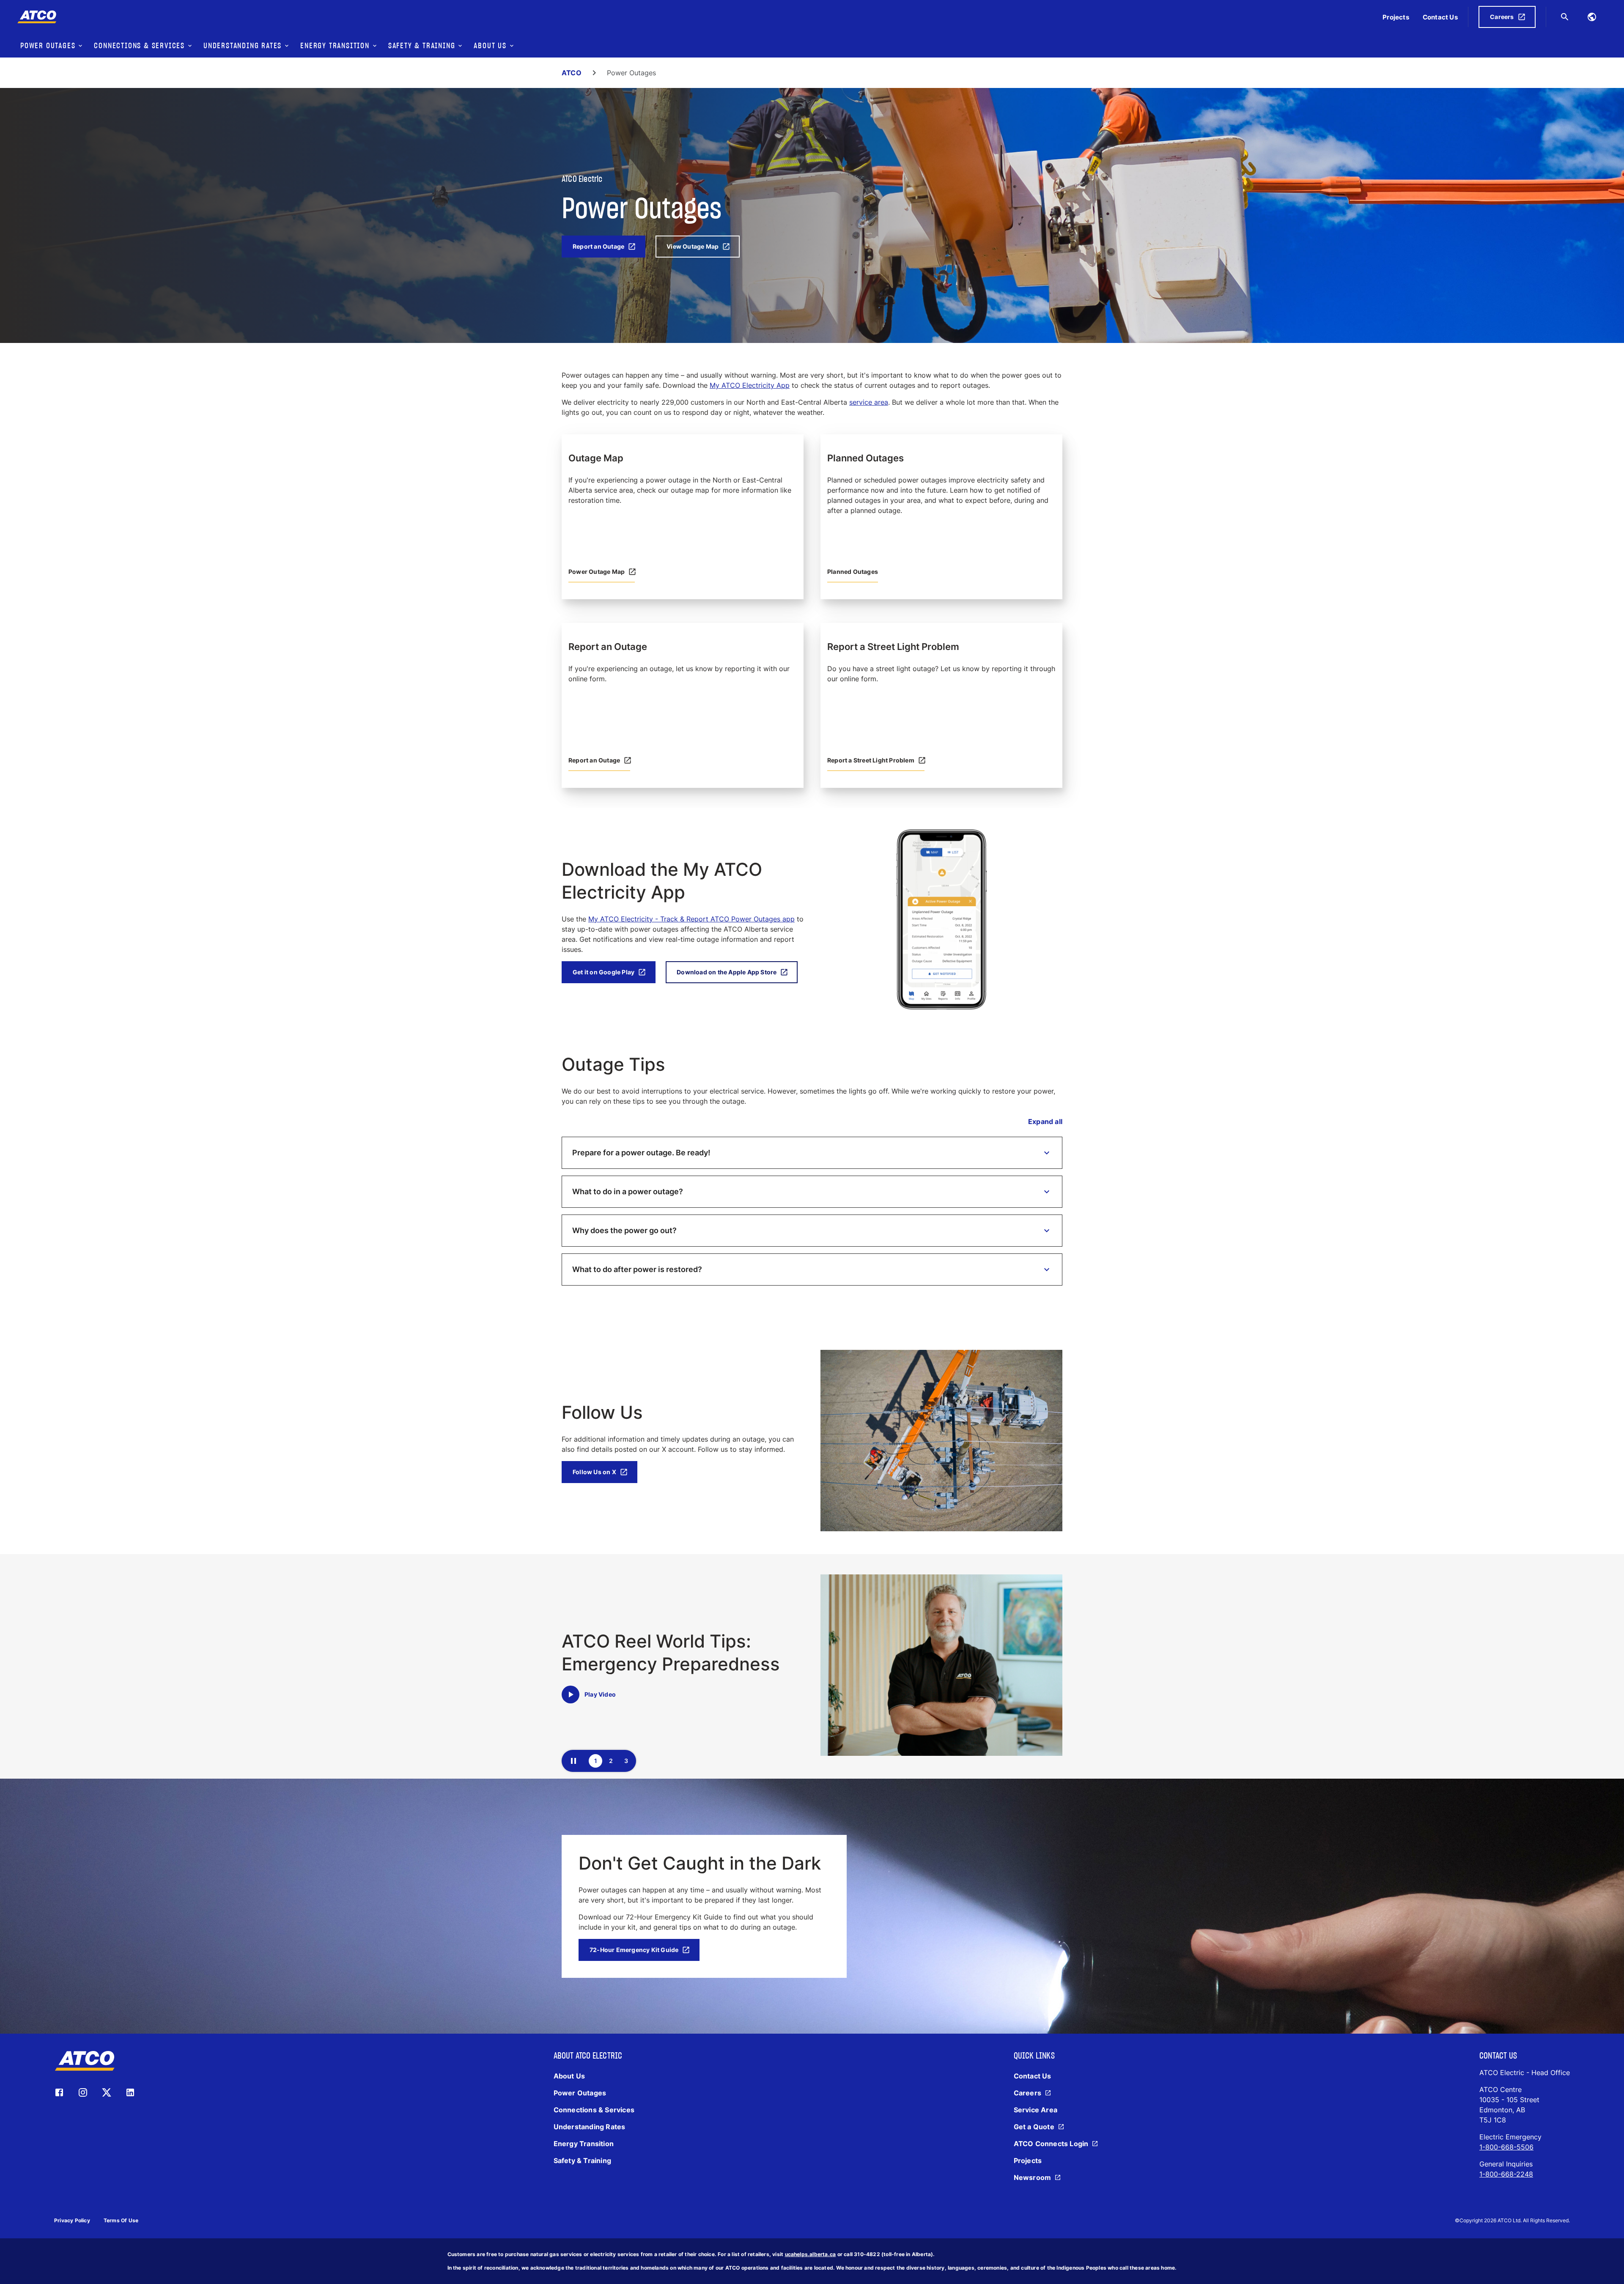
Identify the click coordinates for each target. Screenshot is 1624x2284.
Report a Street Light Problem (871, 760)
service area (869, 402)
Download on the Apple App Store (727, 972)
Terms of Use (121, 2220)
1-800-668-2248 (1506, 2174)
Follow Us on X (594, 1472)
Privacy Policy (72, 2220)
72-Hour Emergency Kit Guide (634, 1950)
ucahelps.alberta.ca (811, 2254)
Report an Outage (598, 246)
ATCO (572, 73)
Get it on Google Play (604, 972)
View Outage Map (693, 246)
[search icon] (1565, 17)
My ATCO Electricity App (750, 385)
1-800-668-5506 (1506, 2147)
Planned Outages (853, 572)
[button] (812, 1153)
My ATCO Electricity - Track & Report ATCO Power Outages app (691, 919)
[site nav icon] (1592, 17)
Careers (1502, 17)
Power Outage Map (597, 572)
